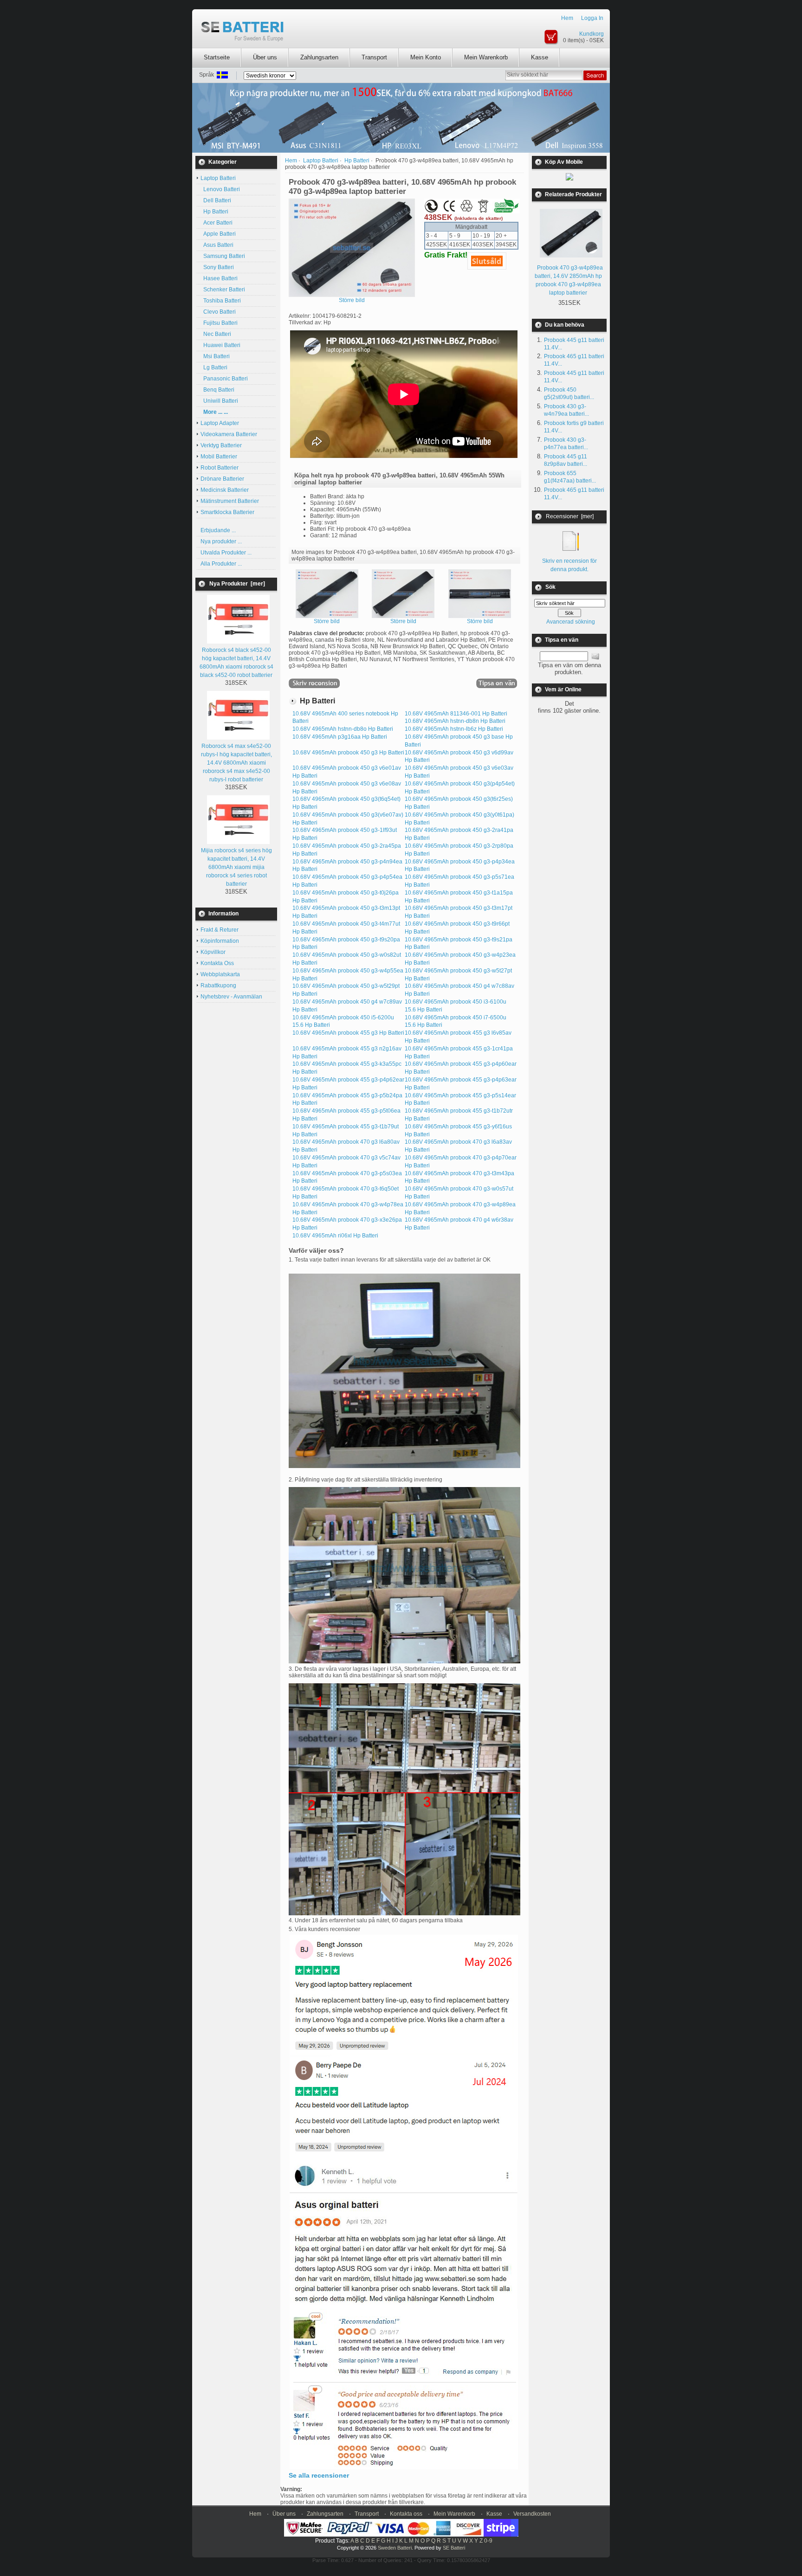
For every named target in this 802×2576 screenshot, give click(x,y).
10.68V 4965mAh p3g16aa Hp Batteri (340, 737)
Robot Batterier (220, 468)
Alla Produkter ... (221, 564)
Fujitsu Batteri (219, 323)
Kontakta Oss (217, 963)
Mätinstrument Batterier (230, 501)
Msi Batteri (215, 356)
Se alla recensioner (319, 2475)
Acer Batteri (217, 223)
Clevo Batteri (218, 312)
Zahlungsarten (319, 57)
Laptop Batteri (321, 161)
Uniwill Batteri (219, 401)
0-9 (488, 2541)
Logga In (592, 18)
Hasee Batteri (219, 278)
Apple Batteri (218, 234)
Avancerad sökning (571, 622)
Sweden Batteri (395, 2548)
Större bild (327, 621)
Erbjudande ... (218, 530)
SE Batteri (454, 2548)
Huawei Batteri (220, 345)
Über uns (265, 57)
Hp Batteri (214, 212)
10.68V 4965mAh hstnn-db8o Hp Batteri (343, 729)
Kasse (540, 57)
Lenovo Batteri (220, 189)
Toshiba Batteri (221, 301)
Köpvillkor (213, 952)
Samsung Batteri (223, 256)
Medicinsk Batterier (225, 490)
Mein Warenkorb (486, 57)
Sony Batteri (217, 267)
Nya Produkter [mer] (237, 584)
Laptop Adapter (220, 423)
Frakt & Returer (220, 930)
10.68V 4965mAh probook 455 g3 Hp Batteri (348, 1033)
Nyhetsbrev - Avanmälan (231, 997)
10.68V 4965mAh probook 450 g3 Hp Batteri (348, 753)
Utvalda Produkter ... (226, 553)
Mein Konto (426, 57)
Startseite (217, 57)
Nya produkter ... (221, 541)
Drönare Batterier (222, 479)
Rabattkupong (218, 985)
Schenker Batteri (223, 290)
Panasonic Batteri (224, 379)
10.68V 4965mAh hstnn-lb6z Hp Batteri (454, 729)
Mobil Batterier (219, 457)
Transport (374, 57)
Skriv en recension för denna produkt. (569, 565)
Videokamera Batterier (229, 434)
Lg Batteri (214, 367)
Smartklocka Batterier (227, 512)
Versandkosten (532, 2514)
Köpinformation (220, 941)
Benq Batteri (217, 390)
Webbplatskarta (220, 974)
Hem (567, 18)
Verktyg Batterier (221, 445)
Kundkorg (592, 34)
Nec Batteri (216, 334)
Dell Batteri (216, 200)
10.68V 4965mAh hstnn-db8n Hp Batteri (455, 721)
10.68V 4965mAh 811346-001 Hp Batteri (456, 714)
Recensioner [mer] (570, 516)
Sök (550, 587)
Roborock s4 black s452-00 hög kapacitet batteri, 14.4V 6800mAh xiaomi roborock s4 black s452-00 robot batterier (236, 663)
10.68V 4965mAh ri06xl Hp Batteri (335, 1236)
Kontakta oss (406, 2514)
